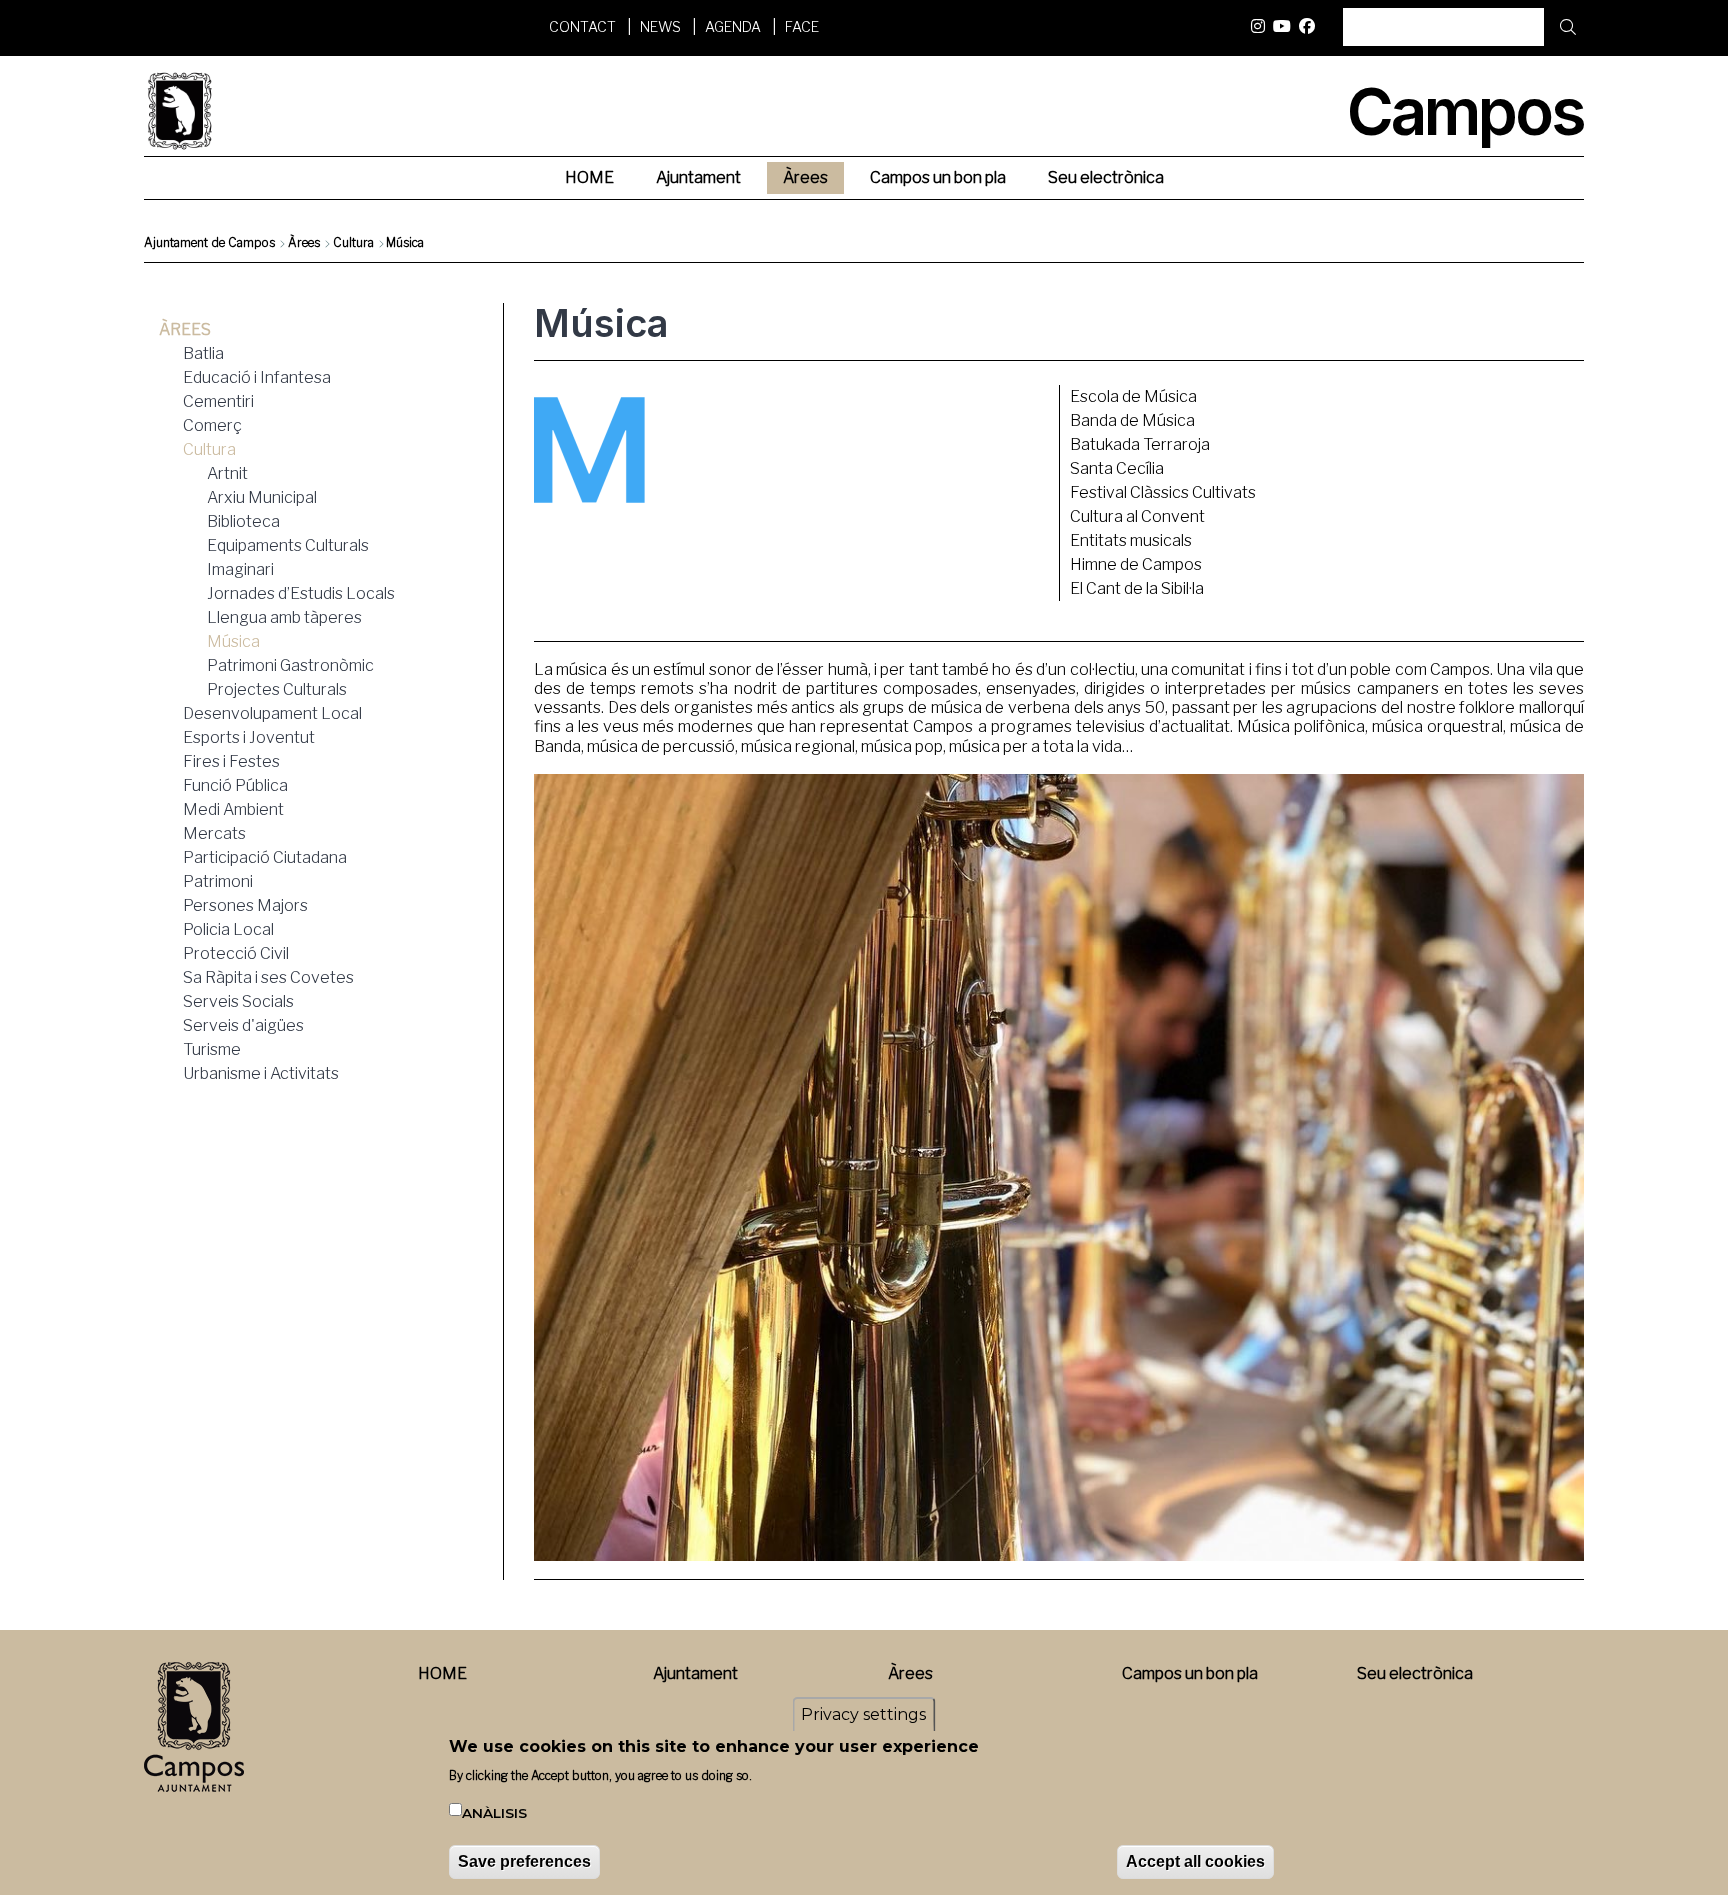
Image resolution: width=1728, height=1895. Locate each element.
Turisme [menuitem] (212, 1049)
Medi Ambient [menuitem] (233, 809)
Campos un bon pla (1190, 1673)
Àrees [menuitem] (805, 177)
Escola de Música (1133, 396)
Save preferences (524, 1861)
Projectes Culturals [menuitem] (277, 689)
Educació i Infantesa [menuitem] (257, 377)
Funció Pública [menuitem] (235, 785)
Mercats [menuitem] (214, 833)
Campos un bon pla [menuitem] (938, 177)
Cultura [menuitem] (209, 449)
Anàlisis (494, 1814)
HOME (442, 1673)
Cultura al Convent (1137, 516)
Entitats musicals (1131, 540)
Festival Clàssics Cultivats (1163, 492)
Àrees (304, 242)
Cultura (353, 242)
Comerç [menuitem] (212, 425)
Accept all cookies (1195, 1861)
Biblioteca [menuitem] (243, 521)
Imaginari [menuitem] (240, 569)
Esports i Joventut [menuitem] (249, 737)
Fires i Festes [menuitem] (231, 761)
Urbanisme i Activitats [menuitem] (261, 1073)
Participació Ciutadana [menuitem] (265, 857)
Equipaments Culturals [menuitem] (288, 545)
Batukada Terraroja (1140, 444)
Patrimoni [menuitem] (218, 881)
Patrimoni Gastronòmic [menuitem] (290, 665)
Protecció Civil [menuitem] (236, 953)
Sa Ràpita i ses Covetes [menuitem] (268, 977)
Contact (582, 26)
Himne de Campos (1136, 564)
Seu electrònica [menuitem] (1106, 177)
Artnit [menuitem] (227, 473)
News (660, 26)
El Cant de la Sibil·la (1137, 588)
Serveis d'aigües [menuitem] (243, 1025)
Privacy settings (863, 1714)
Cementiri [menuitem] (218, 401)
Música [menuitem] (233, 641)
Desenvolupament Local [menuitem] (272, 713)
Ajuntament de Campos (209, 242)
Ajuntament (695, 1673)
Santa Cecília (1117, 468)
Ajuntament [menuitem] (698, 177)
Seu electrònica (1415, 1673)
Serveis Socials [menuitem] (238, 1001)
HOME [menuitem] (589, 177)
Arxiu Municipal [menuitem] (262, 497)
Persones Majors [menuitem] (245, 905)
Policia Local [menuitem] (228, 929)
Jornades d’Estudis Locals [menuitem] (301, 593)
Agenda (733, 26)
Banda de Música (1132, 420)
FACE (802, 26)
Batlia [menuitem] (203, 353)
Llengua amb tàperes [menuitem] (284, 617)
